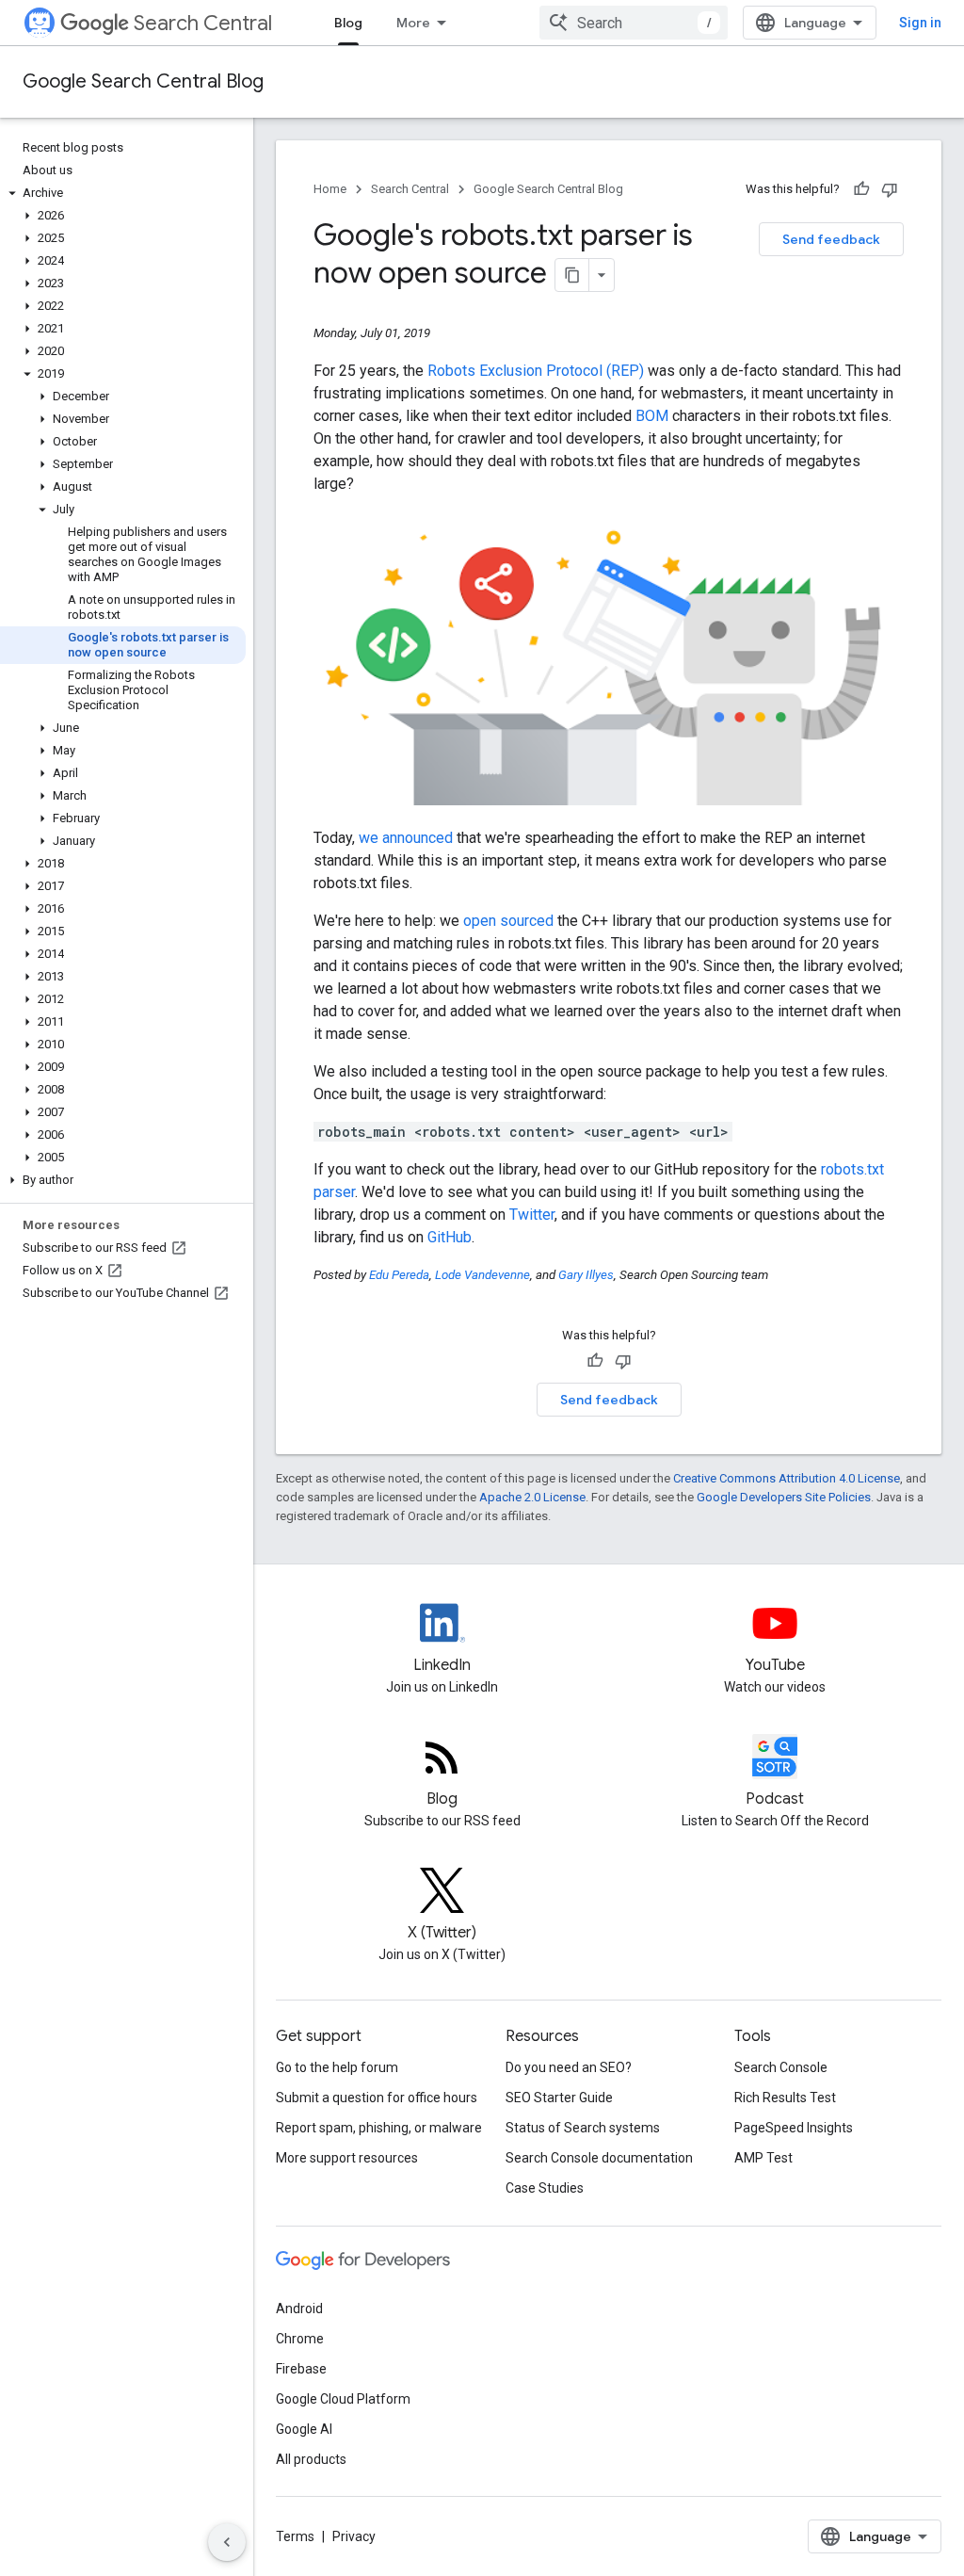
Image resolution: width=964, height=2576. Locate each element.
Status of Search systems (583, 2128)
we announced (406, 838)
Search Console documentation (599, 2158)
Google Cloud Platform (343, 2399)
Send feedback (831, 239)
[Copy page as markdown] (572, 275)
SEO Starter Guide (559, 2098)
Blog (348, 23)
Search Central (203, 23)
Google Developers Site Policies (784, 1497)
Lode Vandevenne (482, 1275)
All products (311, 2459)
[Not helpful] (890, 189)
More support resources (347, 2158)
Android (299, 2309)
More (413, 23)
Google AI (304, 2429)
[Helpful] (861, 189)
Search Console (781, 2067)
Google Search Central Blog (143, 81)
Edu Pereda (399, 1275)
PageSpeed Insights (794, 2128)
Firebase (301, 2369)
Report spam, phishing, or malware (379, 2128)
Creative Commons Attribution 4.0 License (787, 1478)
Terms (295, 2536)
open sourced (508, 921)
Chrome (300, 2339)
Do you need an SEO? (569, 2067)
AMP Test (763, 2158)
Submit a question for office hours (377, 2098)
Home (330, 189)
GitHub (450, 1237)
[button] (123, 193)
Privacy (354, 2536)
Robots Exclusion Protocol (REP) (536, 371)
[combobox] (634, 23)
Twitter (532, 1215)
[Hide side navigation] (227, 2542)
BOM (652, 416)
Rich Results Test (785, 2098)
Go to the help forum (337, 2067)
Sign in (920, 23)
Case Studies (545, 2188)
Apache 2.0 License (532, 1497)
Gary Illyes (586, 1275)
